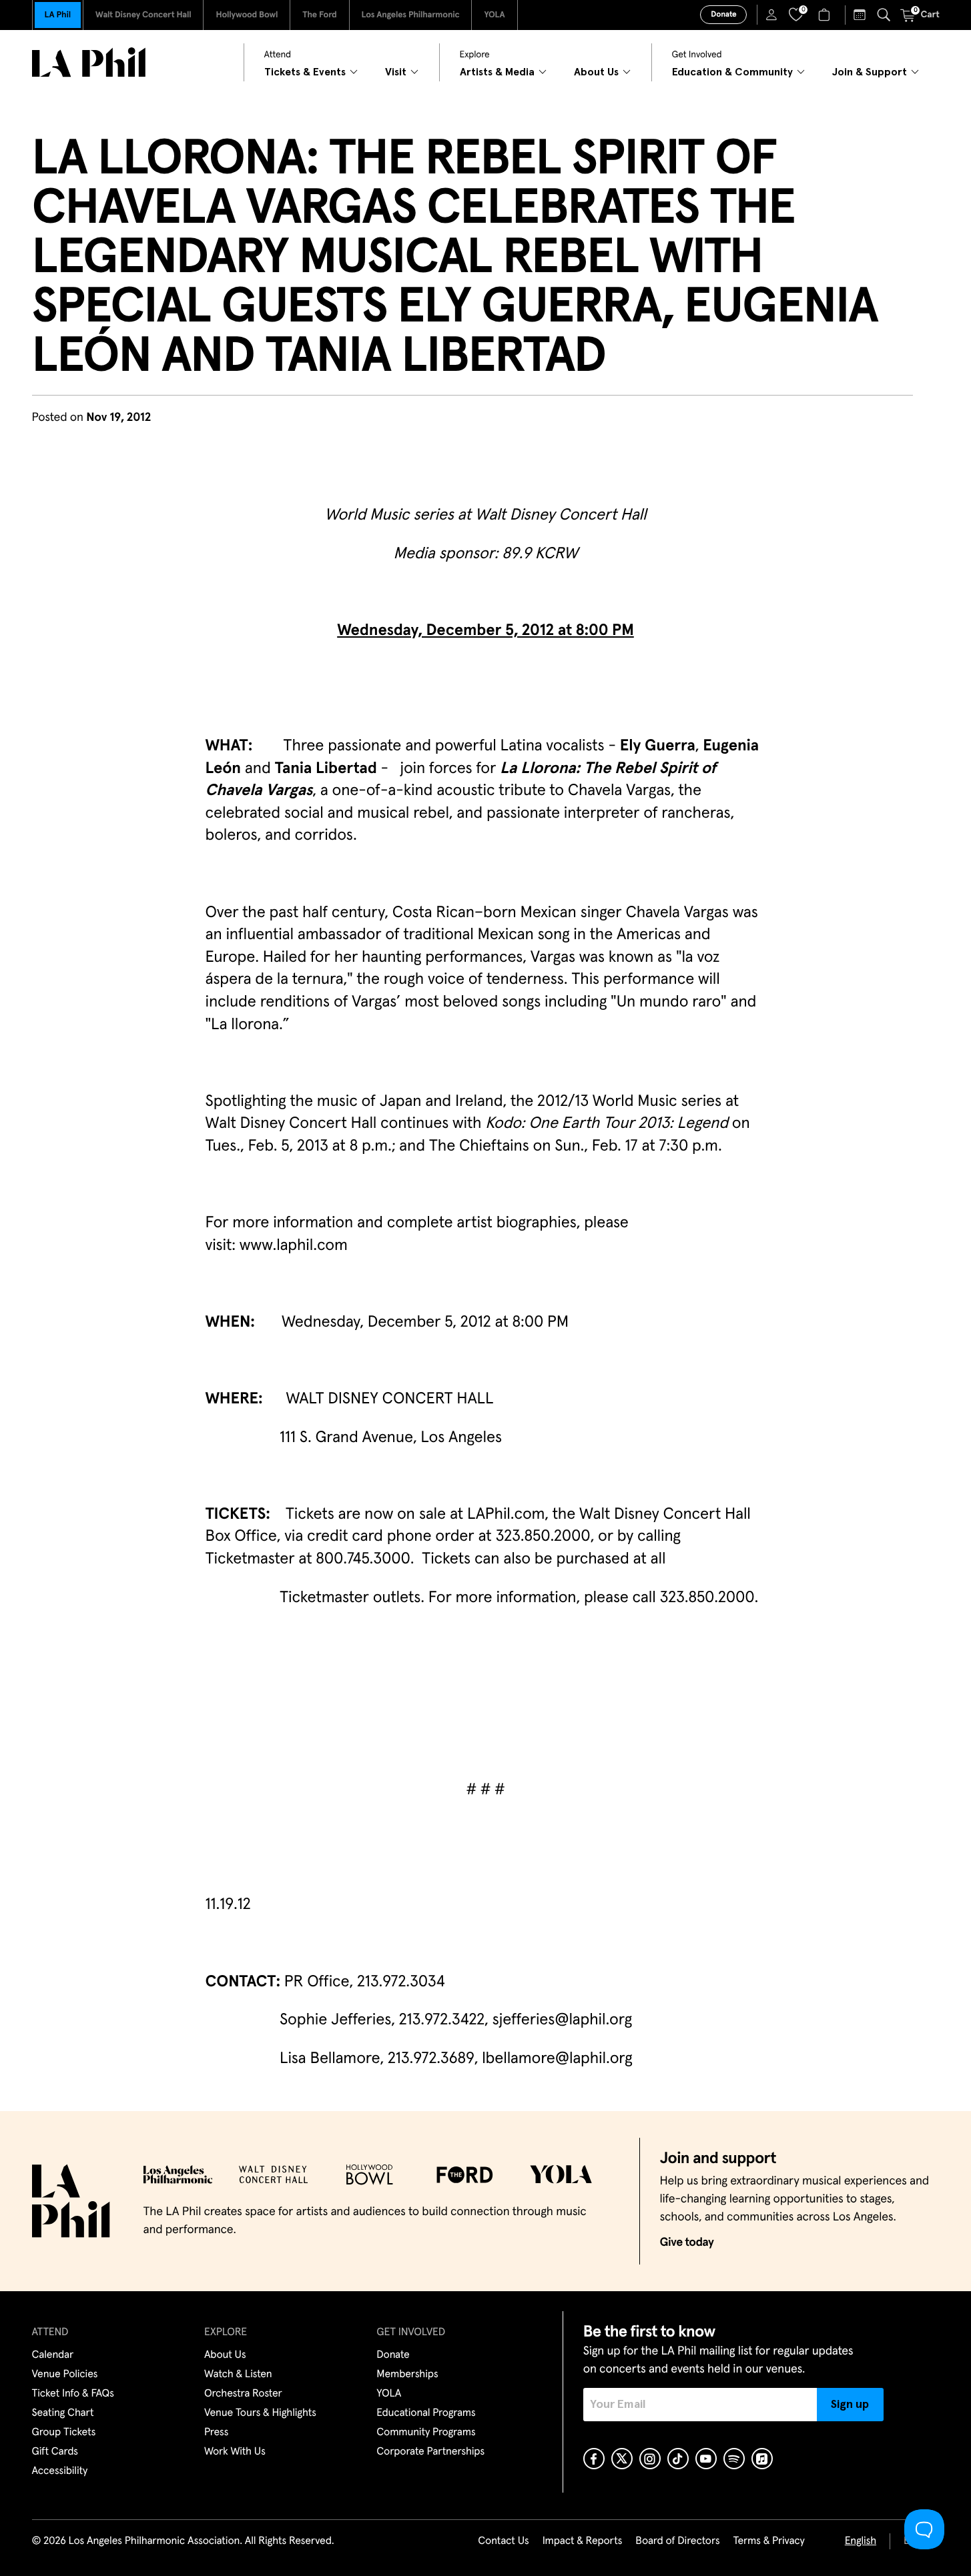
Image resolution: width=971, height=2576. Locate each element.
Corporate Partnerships (430, 2452)
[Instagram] (650, 2459)
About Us (225, 2355)
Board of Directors (677, 2541)
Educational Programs (426, 2413)
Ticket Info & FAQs (73, 2394)
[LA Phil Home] (89, 62)
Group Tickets (64, 2433)
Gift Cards (55, 2452)
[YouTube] (706, 2459)
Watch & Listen (238, 2375)
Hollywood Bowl (247, 15)
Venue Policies (65, 2375)
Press (216, 2433)
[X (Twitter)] (622, 2459)
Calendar (53, 2355)
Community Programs (426, 2433)
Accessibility (60, 2471)
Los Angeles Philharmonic (411, 15)
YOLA (494, 15)
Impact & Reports (583, 2541)
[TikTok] (678, 2459)
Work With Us (235, 2452)
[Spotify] (734, 2459)
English (861, 2541)
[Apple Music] (762, 2459)
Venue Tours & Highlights (260, 2413)
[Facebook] (594, 2459)
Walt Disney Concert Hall (143, 15)
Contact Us (503, 2541)
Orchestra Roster (243, 2394)
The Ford (319, 15)
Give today (687, 2242)
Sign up (850, 2405)
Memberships (407, 2375)
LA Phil (58, 15)
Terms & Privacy (768, 2541)
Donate (723, 15)
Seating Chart (63, 2413)
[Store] (826, 15)
